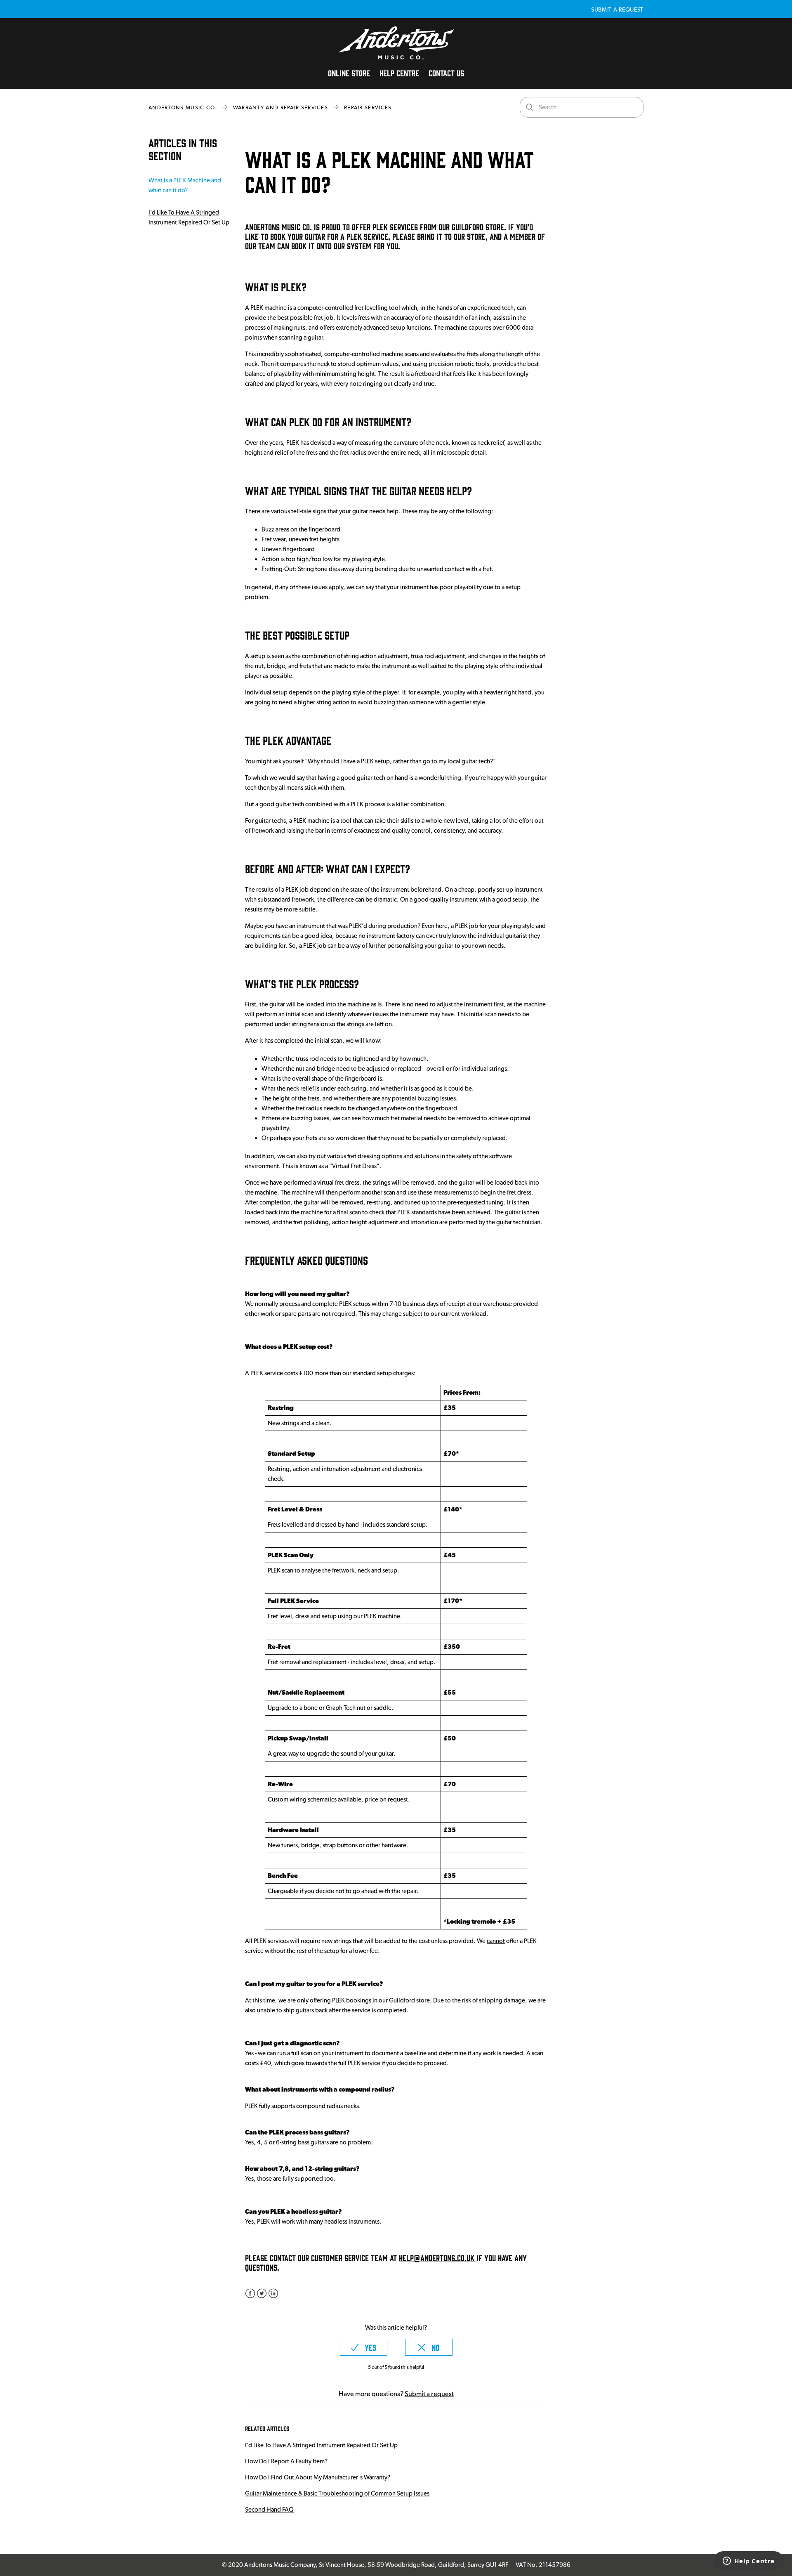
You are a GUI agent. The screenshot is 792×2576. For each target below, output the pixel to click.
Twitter (262, 2294)
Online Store (349, 73)
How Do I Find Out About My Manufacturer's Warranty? (318, 2477)
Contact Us (446, 73)
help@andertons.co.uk (438, 2257)
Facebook (250, 2294)
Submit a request (617, 9)
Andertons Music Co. (183, 107)
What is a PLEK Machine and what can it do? (185, 185)
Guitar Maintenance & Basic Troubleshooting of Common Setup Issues (337, 2493)
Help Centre (399, 73)
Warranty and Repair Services (280, 107)
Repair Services (368, 107)
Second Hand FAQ (269, 2510)
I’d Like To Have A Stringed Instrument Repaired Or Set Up (189, 217)
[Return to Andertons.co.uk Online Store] (396, 57)
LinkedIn (273, 2294)
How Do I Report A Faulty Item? (286, 2461)
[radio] (364, 2347)
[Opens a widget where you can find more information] (749, 2562)
